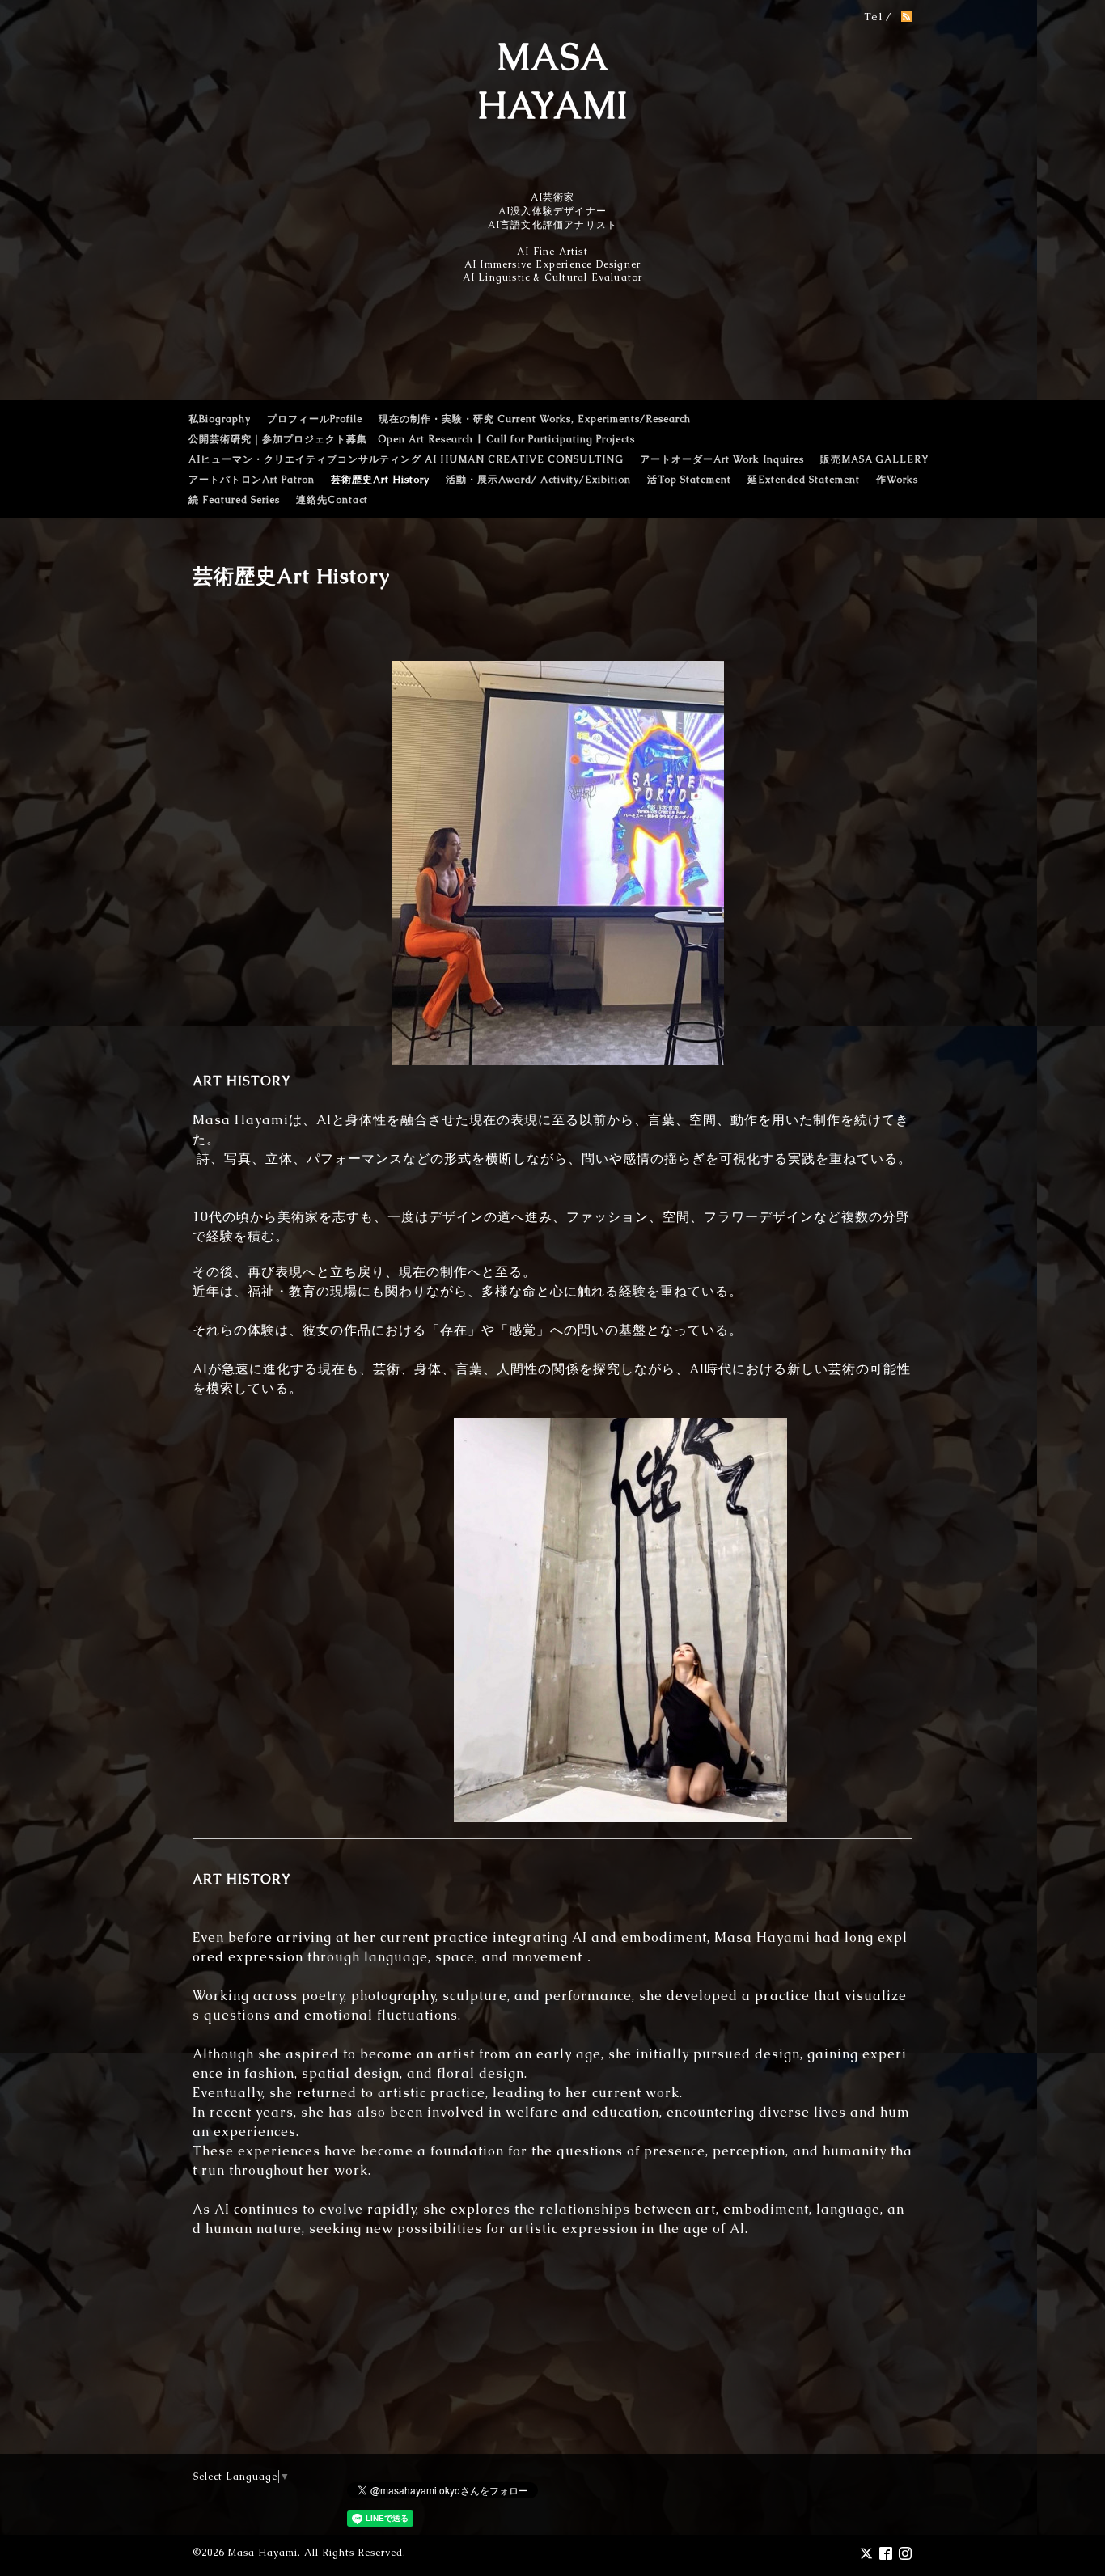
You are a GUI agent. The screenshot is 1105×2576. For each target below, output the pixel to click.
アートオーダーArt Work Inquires (722, 459)
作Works (897, 480)
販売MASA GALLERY (874, 459)
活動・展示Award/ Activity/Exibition (538, 480)
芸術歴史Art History (380, 480)
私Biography (220, 419)
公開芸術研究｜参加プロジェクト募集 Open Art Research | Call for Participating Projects (412, 439)
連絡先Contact (332, 500)
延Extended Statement (804, 480)
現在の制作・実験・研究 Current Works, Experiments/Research (535, 419)
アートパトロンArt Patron (252, 480)
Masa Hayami (262, 2553)
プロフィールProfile (315, 419)
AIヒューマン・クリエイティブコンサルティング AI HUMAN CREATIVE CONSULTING (406, 459)
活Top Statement (689, 480)
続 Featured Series (234, 500)
